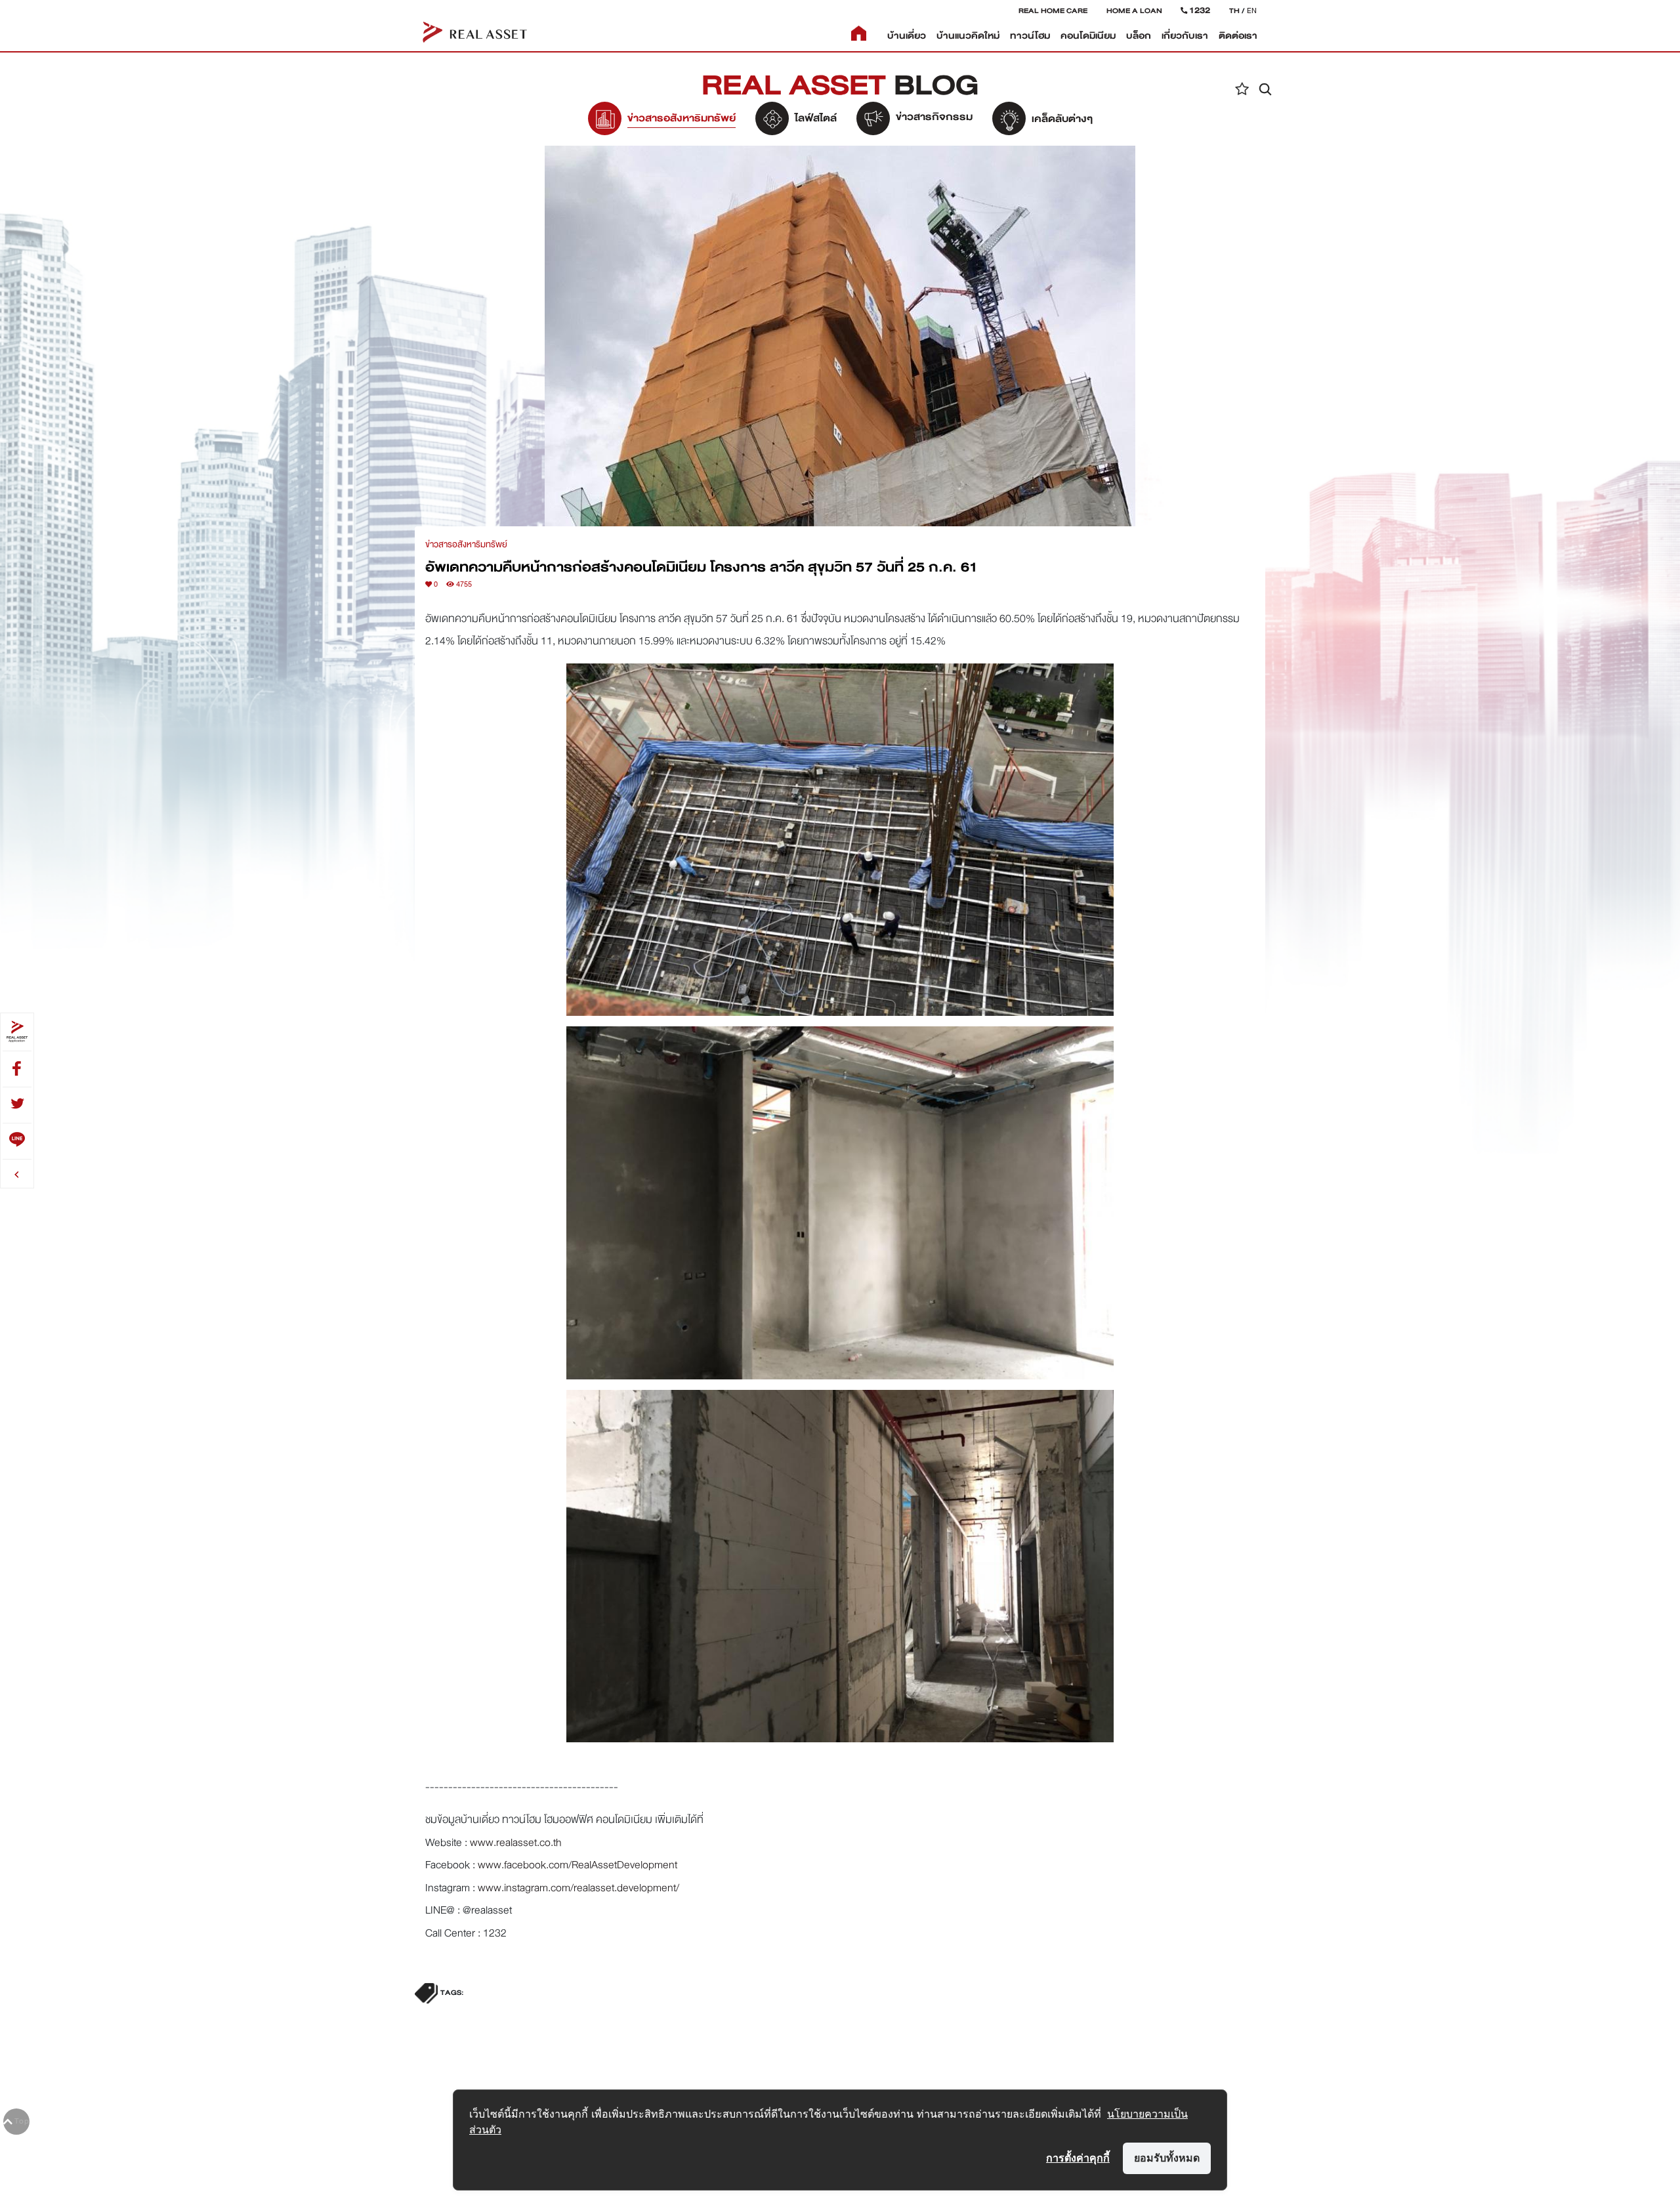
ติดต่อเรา (1238, 36)
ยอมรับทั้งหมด (1167, 2158)
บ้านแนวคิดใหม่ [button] (968, 36)
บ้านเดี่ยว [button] (907, 36)
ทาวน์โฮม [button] (1030, 36)
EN (1252, 10)
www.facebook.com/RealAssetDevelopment (577, 1865)
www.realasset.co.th (516, 1842)
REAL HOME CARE (1053, 10)
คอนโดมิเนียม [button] (1088, 36)
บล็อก (1139, 36)
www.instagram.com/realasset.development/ (578, 1888)
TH (1234, 10)
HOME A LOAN (1134, 10)
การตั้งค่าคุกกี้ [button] (1078, 2158)
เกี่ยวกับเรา (1185, 36)
